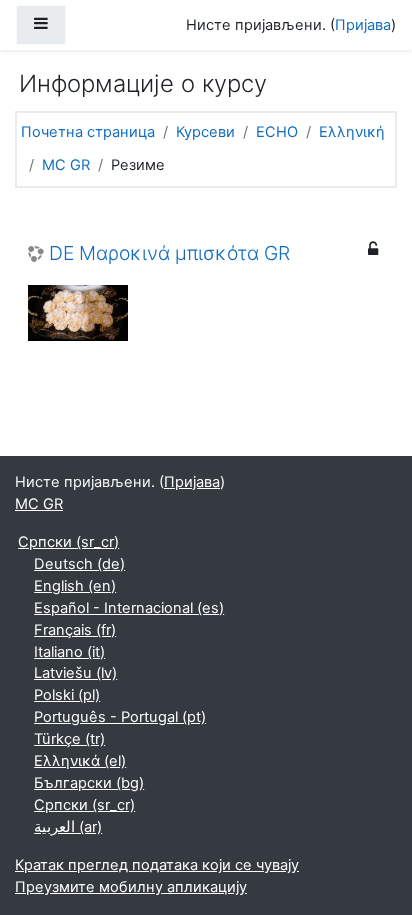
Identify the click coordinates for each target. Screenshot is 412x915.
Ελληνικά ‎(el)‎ (80, 761)
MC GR (66, 165)
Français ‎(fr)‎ (75, 630)
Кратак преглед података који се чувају (157, 865)
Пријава (363, 25)
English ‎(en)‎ (75, 586)
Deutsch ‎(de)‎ (79, 564)
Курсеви (205, 132)
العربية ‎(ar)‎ (68, 827)
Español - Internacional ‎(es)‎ (129, 608)
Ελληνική (352, 132)
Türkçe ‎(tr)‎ (69, 739)
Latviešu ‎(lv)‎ (75, 673)
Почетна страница (88, 132)
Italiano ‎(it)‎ (69, 652)
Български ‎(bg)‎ (89, 783)
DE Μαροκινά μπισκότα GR (169, 253)
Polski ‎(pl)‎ (67, 695)
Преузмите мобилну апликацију (131, 887)
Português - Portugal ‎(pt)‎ (120, 717)
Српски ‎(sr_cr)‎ (68, 542)
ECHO (277, 132)
